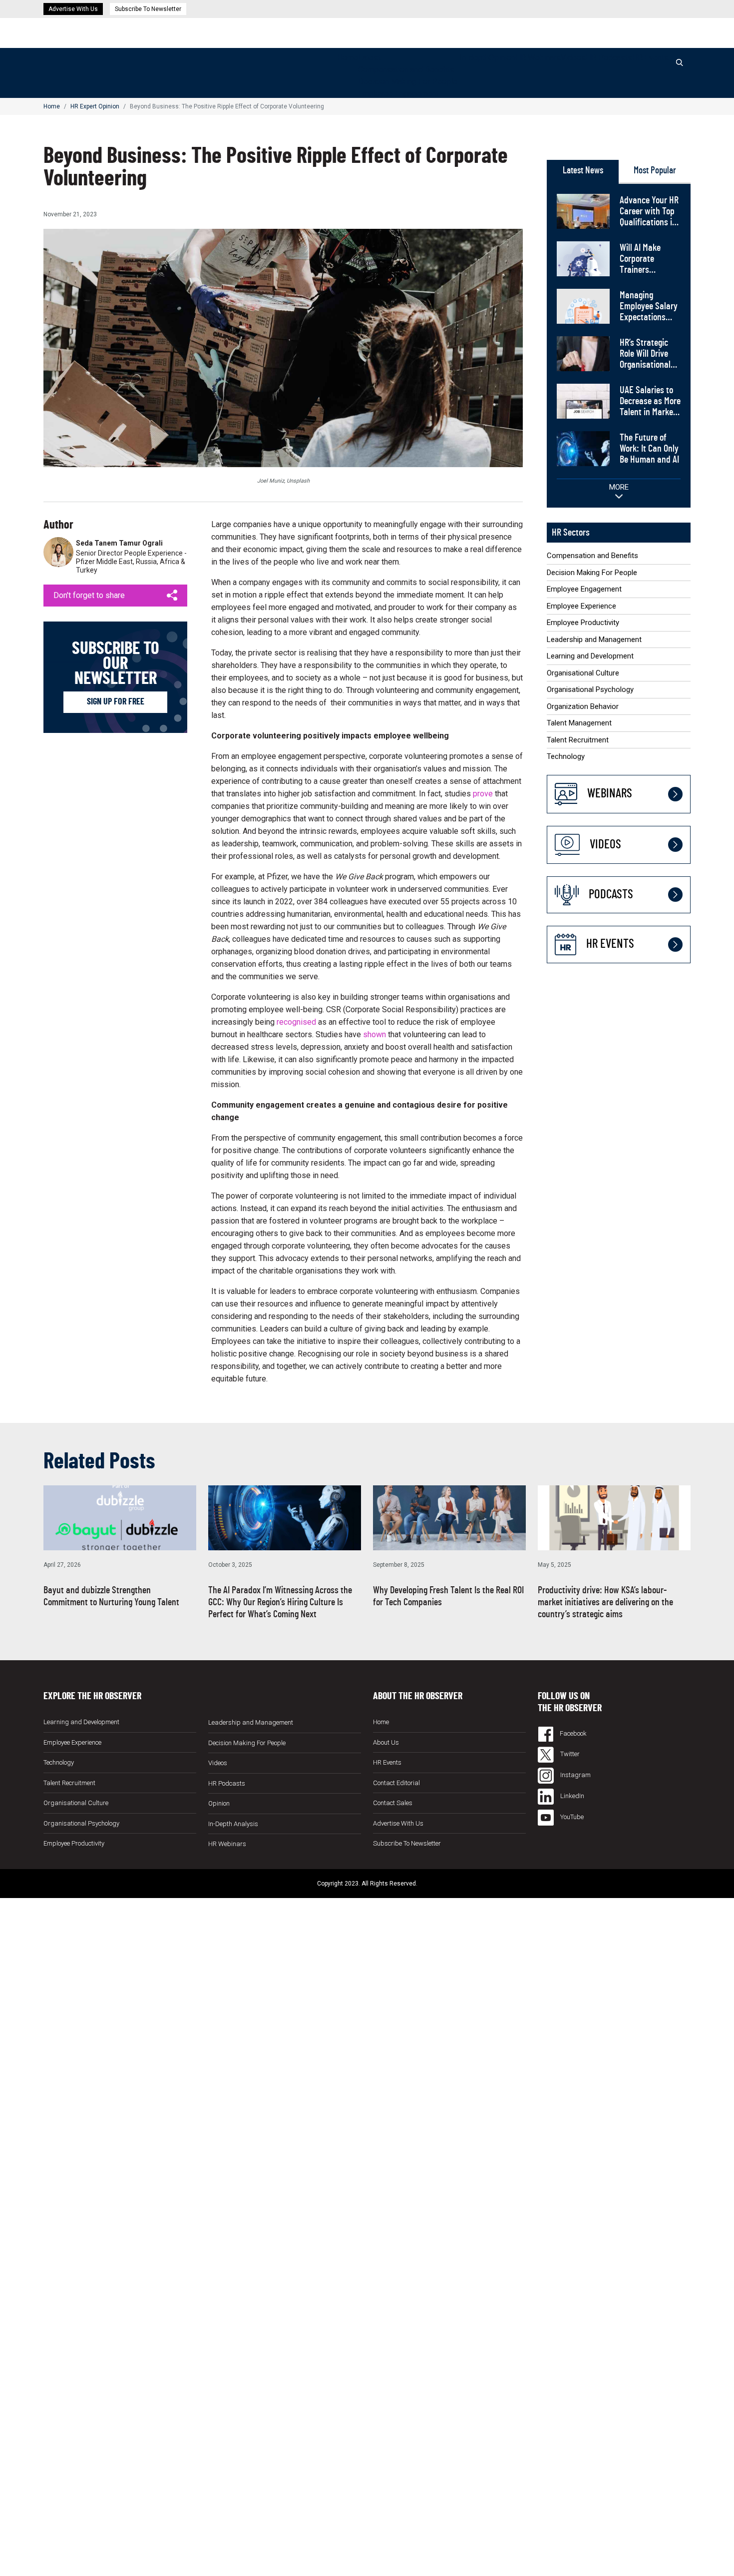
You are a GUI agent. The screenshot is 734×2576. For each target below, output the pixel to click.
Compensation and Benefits (406, 70)
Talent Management (579, 723)
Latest (369, 58)
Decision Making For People (408, 82)
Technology (566, 756)
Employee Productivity (583, 623)
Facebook (572, 1733)
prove (483, 794)
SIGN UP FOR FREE (116, 702)
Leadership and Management (594, 640)
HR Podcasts (609, 58)
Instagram (575, 1775)
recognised (296, 1022)
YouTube (571, 1817)
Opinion (502, 58)
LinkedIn (571, 1796)
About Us (386, 1742)
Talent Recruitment (578, 740)
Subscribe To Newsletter (148, 9)
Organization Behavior (583, 706)
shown (374, 1034)
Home (348, 58)
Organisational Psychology (590, 689)
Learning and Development (590, 656)
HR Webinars (538, 58)
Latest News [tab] (583, 171)
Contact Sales (393, 1803)
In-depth (474, 58)
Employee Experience (581, 606)
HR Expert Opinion (95, 106)
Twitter (569, 1754)
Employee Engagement (398, 94)
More (619, 487)
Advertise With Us (73, 9)
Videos (573, 58)
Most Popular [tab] (655, 171)
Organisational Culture (583, 673)
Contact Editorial (396, 1782)
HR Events (650, 58)
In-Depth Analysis (233, 1823)
